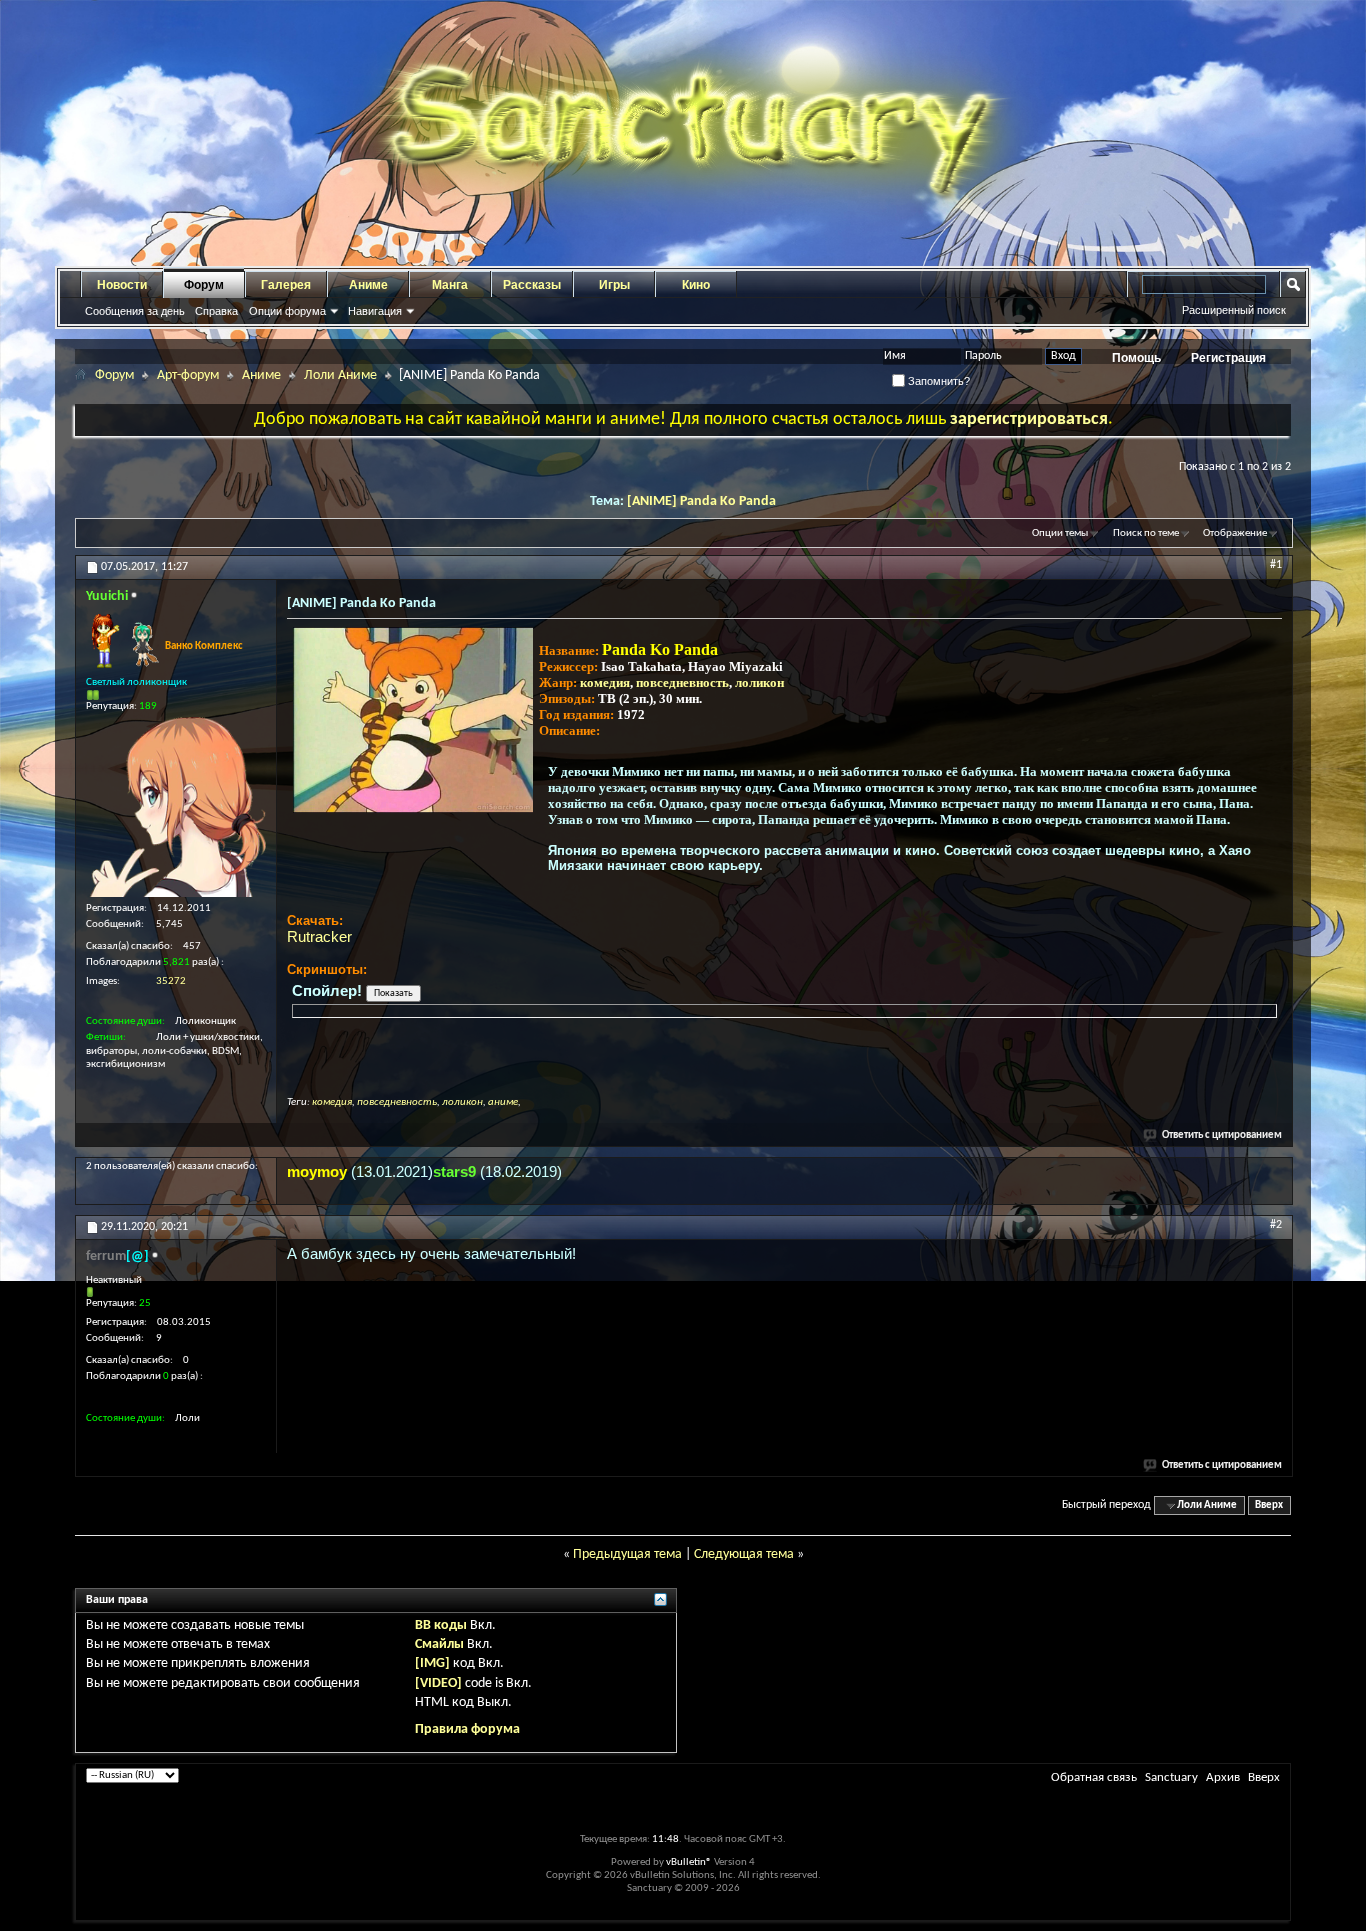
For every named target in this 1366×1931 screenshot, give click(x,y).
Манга (450, 285)
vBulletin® (689, 1862)
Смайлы (439, 1644)
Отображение (1235, 533)
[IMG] (432, 1663)
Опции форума (287, 311)
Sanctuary (1171, 1777)
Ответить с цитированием (1222, 1135)
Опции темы (1060, 533)
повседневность (682, 682)
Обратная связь (1094, 1777)
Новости (122, 285)
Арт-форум (188, 375)
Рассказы (532, 285)
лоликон (759, 682)
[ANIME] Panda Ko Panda (701, 501)
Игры (614, 285)
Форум (204, 285)
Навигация (375, 311)
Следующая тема (744, 1554)
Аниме (368, 285)
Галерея (286, 285)
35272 (171, 981)
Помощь (1136, 358)
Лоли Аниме (340, 375)
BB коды (441, 1625)
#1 (1276, 565)
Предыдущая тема (627, 1554)
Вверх (1269, 1505)
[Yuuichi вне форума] (176, 807)
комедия (605, 682)
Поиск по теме (1146, 533)
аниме (503, 1102)
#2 (1276, 1225)
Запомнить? (937, 381)
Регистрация (1228, 358)
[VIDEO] (438, 1683)
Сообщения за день (135, 311)
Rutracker (319, 936)
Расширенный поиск (1234, 310)
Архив (1223, 1777)
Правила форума (467, 1729)
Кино (696, 285)
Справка (216, 311)
